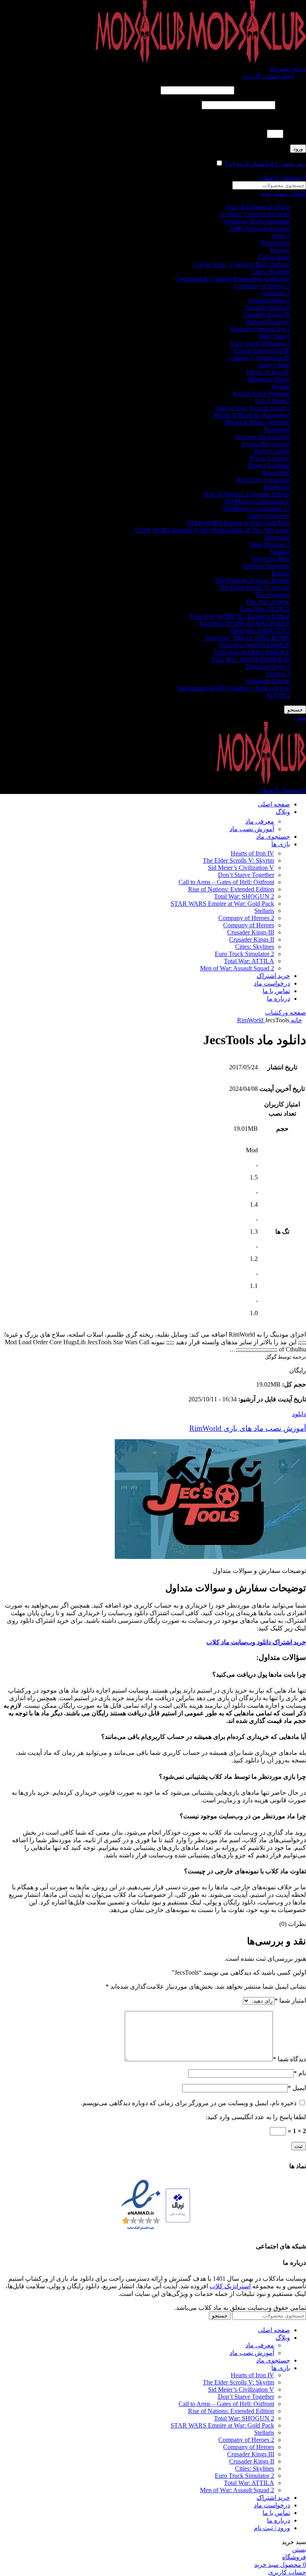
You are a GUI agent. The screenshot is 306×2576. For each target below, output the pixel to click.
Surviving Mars (271, 559)
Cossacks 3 (276, 293)
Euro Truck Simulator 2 (260, 343)
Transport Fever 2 (268, 667)
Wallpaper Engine (268, 681)
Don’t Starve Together (246, 875)
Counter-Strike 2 (269, 300)
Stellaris (280, 552)
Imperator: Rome (269, 379)
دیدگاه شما (289, 2059)
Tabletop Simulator (266, 566)
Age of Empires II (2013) (258, 207)
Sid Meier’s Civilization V (241, 868)
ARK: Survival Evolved (260, 228)
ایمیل (297, 2088)
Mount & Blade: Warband (257, 422)
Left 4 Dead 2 (273, 401)
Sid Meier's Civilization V (257, 501)
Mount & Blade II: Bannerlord (252, 415)
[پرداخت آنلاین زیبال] (178, 2206)
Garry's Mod (274, 365)
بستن (299, 2549)
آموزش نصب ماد (252, 829)
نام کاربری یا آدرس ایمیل (271, 90)
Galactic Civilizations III (259, 358)
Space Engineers (269, 516)
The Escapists (273, 595)
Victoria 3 (278, 674)
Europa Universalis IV (262, 351)
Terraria (280, 573)
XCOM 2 (278, 695)
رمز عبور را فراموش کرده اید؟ (265, 163)
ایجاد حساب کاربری (268, 76)
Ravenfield (276, 473)
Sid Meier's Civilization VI (256, 509)
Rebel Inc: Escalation (263, 480)
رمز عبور (291, 105)
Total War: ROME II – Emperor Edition (240, 616)
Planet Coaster (272, 451)
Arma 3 (280, 236)
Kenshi (281, 386)
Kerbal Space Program (262, 394)
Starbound (277, 537)
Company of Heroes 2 (262, 286)
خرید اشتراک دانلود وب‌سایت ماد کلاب (256, 1642)
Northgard (277, 430)
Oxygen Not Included (263, 437)
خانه (296, 1020)
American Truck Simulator (257, 221)
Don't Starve (274, 336)
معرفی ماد (260, 821)
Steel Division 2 (270, 544)
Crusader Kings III (267, 315)
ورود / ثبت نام (272, 2528)
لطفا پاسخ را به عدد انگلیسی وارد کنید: (256, 120)
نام (300, 2073)
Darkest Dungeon (268, 322)
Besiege (280, 250)
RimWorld (277, 487)
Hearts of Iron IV (268, 372)
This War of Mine (268, 602)
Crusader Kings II (268, 307)
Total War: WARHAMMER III (251, 659)
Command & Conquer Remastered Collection (233, 279)
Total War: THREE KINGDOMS (247, 638)
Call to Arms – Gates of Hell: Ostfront (242, 264)
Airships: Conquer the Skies (255, 214)
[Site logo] (245, 61)
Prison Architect (270, 458)
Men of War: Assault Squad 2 (253, 408)
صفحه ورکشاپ (285, 1012)
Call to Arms (274, 257)
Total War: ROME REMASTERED (244, 623)
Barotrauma (275, 243)
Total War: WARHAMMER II (252, 652)
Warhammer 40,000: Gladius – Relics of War (233, 688)
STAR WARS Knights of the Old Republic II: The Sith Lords (212, 530)
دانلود (299, 1414)
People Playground (266, 444)
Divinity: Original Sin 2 (260, 329)
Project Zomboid (269, 465)
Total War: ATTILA (265, 609)
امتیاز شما (290, 2000)
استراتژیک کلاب (230, 2286)
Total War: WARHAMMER (254, 645)
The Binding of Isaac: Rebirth (253, 580)
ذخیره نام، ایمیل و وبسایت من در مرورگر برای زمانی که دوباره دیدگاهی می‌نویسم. (189, 2103)
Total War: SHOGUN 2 (260, 631)
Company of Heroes (249, 925)
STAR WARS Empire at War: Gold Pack (238, 523)
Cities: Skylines (271, 272)
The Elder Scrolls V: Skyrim (254, 588)
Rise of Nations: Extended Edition (247, 494)
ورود (298, 149)
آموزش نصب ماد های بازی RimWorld (248, 1428)
